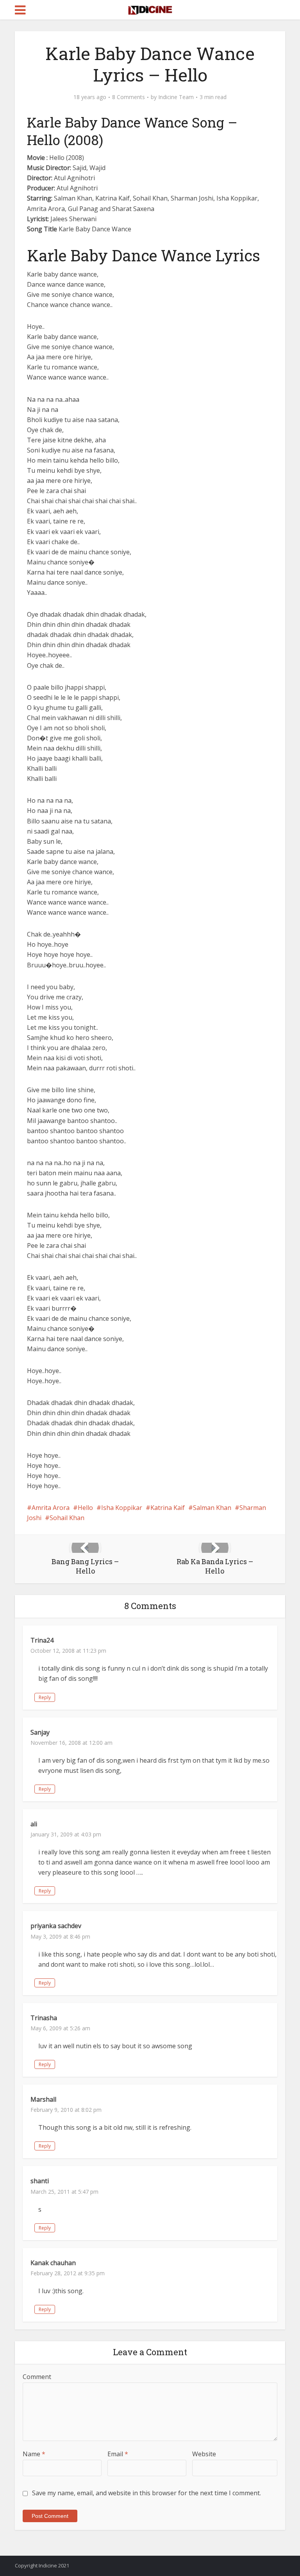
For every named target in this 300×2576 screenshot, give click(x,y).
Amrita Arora (51, 1508)
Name (34, 2454)
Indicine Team (176, 97)
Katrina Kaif (168, 1508)
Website (204, 2454)
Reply (45, 1697)
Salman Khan (212, 1508)
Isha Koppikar (122, 1508)
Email (118, 2454)
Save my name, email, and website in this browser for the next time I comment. (146, 2493)
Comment (37, 2377)
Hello (85, 1508)
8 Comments (129, 97)
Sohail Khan (67, 1518)
